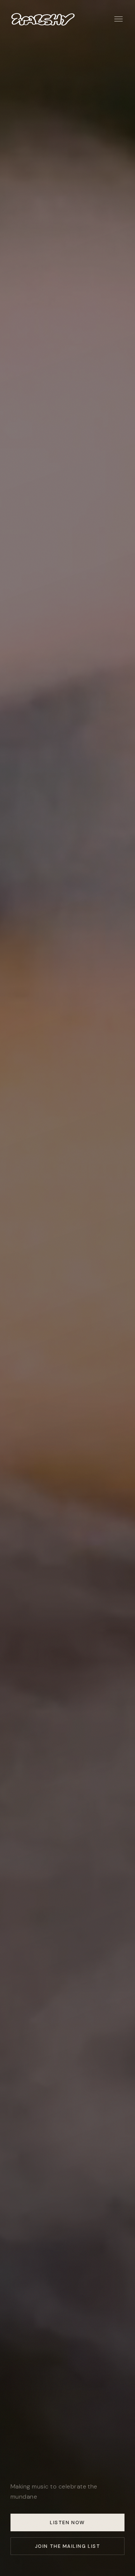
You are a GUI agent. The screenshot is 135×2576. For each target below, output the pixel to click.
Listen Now (67, 2522)
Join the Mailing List (67, 2546)
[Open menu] (118, 19)
